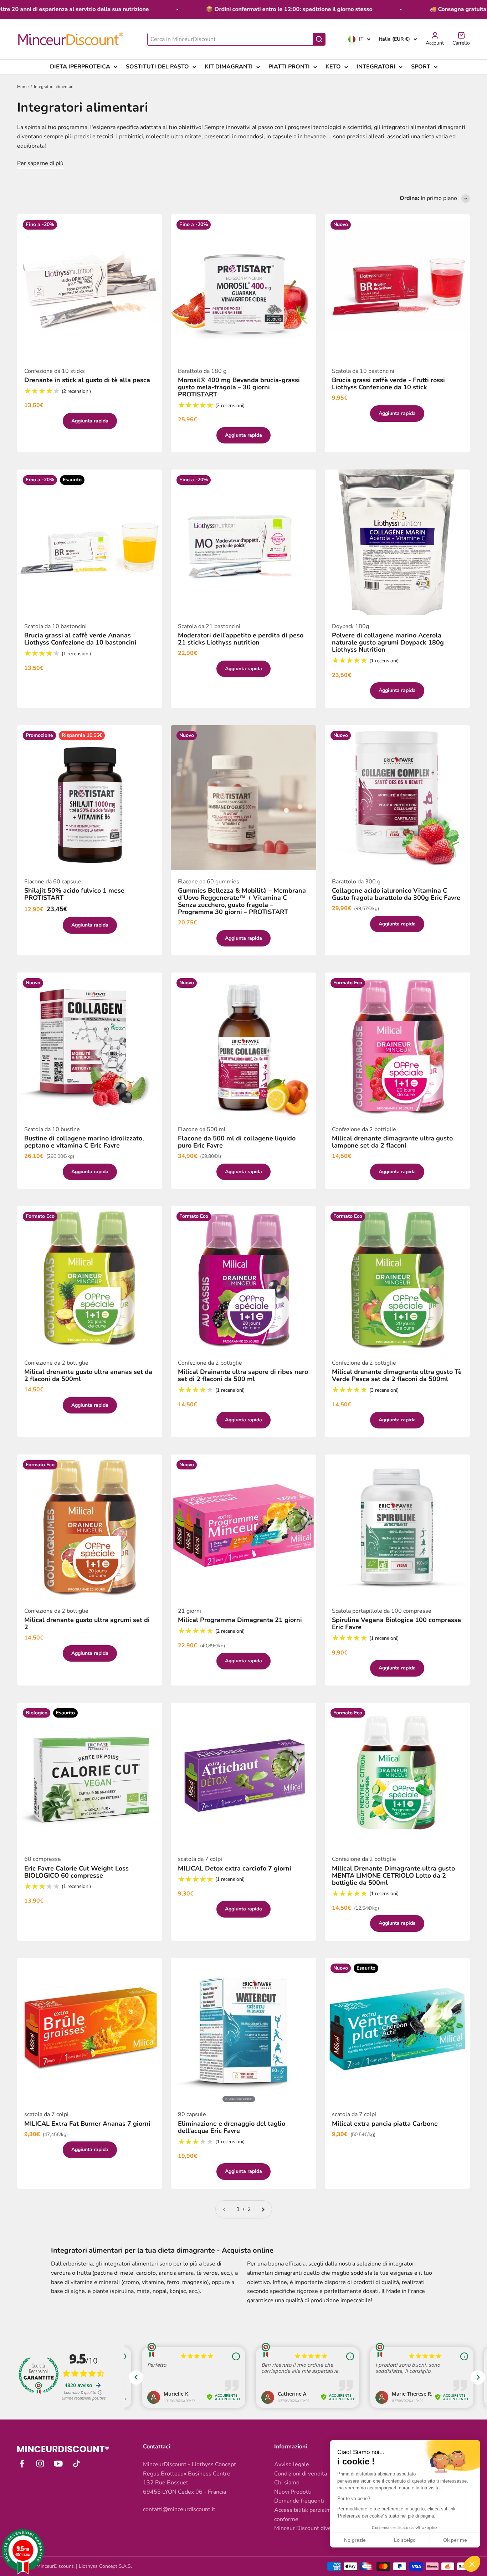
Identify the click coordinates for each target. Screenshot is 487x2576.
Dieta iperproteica (80, 67)
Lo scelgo (405, 2540)
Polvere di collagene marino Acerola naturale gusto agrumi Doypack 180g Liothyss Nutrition (388, 642)
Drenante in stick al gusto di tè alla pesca (87, 380)
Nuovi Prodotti (293, 2492)
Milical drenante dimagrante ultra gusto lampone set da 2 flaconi (392, 1142)
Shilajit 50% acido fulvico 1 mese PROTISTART (74, 894)
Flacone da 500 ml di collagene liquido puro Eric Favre (237, 1142)
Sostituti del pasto (157, 67)
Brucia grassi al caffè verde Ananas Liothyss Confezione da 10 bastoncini (80, 639)
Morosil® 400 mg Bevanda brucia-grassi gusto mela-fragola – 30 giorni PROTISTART (239, 387)
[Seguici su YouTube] (58, 2464)
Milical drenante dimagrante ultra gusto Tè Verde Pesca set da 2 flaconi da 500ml (397, 1375)
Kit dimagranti (229, 67)
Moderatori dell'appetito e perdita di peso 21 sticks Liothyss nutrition (241, 639)
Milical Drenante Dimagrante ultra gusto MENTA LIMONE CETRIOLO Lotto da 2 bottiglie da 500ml (393, 1875)
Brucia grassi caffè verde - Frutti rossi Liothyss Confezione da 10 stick (388, 384)
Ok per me (455, 2540)
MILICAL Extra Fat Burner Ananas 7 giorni (87, 2124)
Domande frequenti (299, 2501)
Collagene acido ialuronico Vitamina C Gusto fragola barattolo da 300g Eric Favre (396, 894)
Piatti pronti (289, 67)
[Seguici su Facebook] (22, 2464)
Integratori (376, 67)
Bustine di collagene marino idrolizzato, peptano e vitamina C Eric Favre (84, 1142)
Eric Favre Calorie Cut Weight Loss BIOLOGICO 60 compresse (76, 1872)
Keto (333, 67)
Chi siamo (287, 2483)
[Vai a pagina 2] (263, 2210)
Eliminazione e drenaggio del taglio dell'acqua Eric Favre (232, 2127)
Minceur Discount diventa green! (316, 2528)
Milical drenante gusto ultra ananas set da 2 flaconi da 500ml (88, 1375)
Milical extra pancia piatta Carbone (385, 2124)
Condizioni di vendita (301, 2474)
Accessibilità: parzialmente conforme (309, 2515)
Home (23, 87)
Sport (421, 67)
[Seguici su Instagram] (40, 2464)
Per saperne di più (40, 163)
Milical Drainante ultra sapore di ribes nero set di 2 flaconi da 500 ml (243, 1375)
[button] (472, 2564)
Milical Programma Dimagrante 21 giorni (240, 1620)
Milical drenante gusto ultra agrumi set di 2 (87, 1623)
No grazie (355, 2540)
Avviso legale (292, 2464)
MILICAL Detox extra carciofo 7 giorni (235, 1868)
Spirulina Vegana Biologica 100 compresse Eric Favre (396, 1623)
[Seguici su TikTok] (76, 2464)
